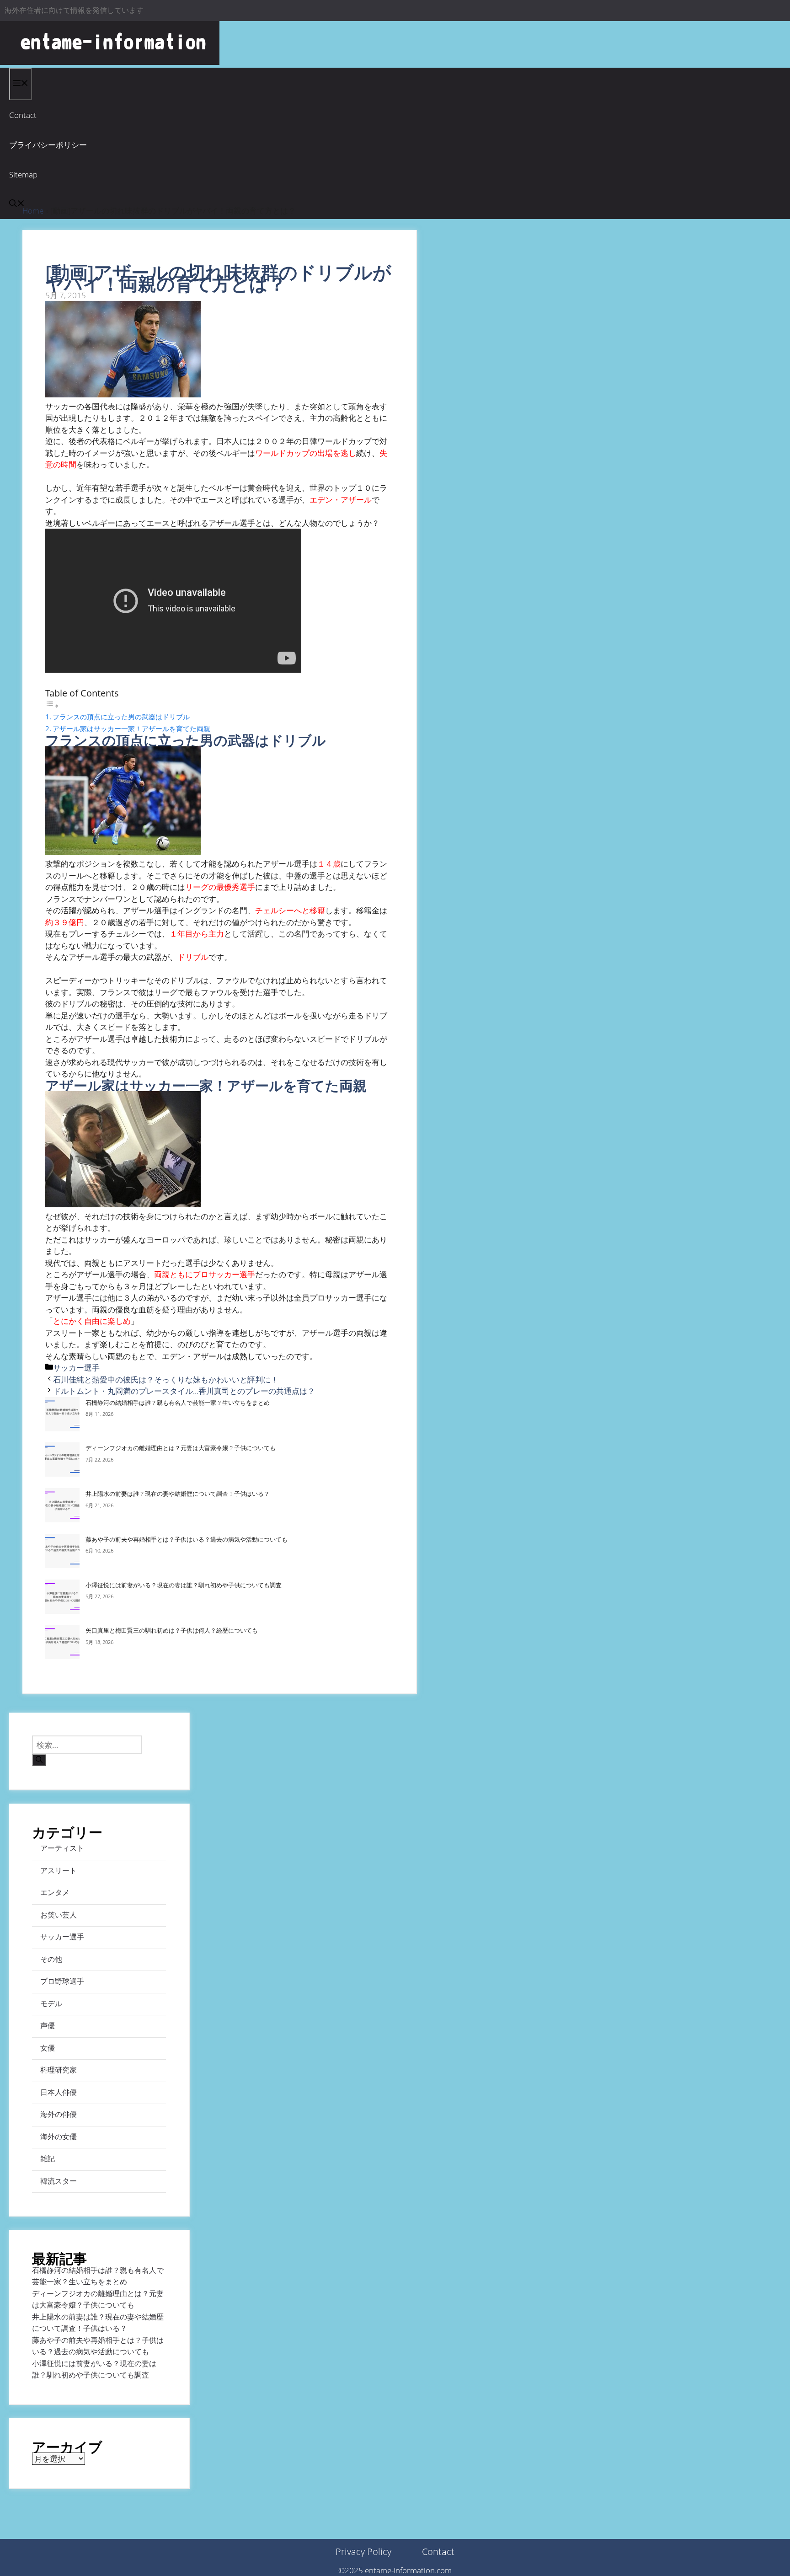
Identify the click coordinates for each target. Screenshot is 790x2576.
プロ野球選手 (62, 1981)
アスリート (59, 1870)
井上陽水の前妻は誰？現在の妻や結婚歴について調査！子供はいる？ (178, 1494)
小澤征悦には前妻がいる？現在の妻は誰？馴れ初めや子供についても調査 (184, 1585)
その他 (51, 1959)
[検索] (39, 1760)
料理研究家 (59, 2070)
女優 (48, 2048)
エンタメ (55, 1892)
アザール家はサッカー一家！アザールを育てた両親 (131, 728)
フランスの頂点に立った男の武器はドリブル (121, 717)
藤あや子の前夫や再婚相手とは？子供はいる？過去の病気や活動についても (187, 1539)
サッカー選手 (76, 1368)
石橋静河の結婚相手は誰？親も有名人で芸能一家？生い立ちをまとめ (178, 1403)
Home (33, 211)
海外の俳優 (59, 2114)
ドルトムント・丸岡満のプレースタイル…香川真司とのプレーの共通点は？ (184, 1391)
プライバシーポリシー (48, 145)
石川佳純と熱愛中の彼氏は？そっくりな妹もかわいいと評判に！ (166, 1379)
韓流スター (59, 2181)
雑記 (48, 2158)
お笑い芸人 (59, 1915)
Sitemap (23, 174)
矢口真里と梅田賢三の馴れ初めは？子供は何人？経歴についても (172, 1630)
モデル (51, 2003)
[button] (17, 204)
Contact (23, 115)
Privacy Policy (363, 2552)
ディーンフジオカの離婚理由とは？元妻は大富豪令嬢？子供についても (181, 1448)
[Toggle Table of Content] (52, 705)
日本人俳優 (59, 2092)
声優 (48, 2025)
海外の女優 (59, 2137)
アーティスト (62, 1848)
